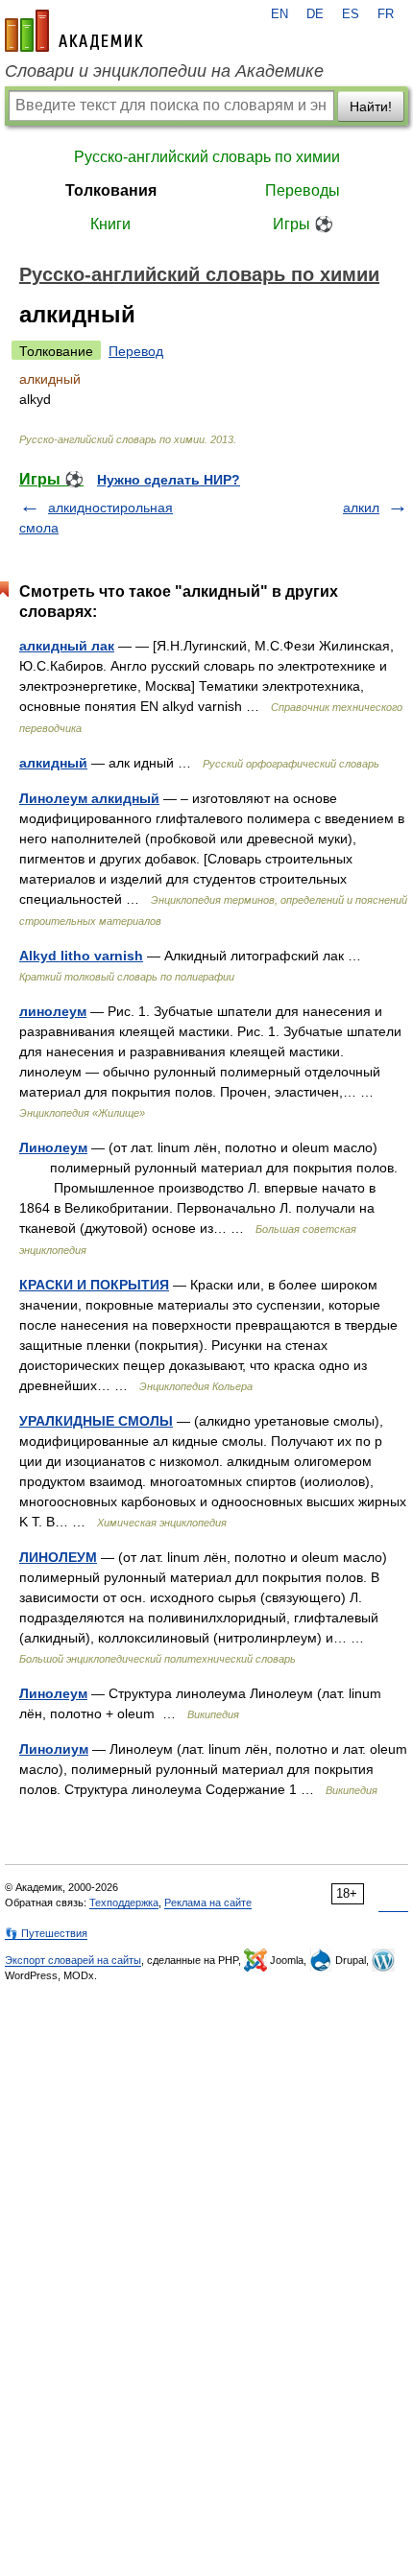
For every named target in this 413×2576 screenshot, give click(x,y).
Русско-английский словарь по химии (207, 157)
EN (279, 14)
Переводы (303, 190)
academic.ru (74, 31)
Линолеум (53, 1147)
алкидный (53, 763)
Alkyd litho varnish (81, 956)
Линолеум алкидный (89, 798)
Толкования (111, 190)
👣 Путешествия (46, 1933)
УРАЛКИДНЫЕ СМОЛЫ (96, 1421)
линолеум (53, 1011)
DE (315, 14)
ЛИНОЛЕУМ (58, 1557)
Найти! (371, 106)
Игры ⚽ (303, 224)
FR (386, 14)
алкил (361, 508)
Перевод (136, 351)
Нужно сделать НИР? (169, 480)
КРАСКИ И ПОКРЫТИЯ (94, 1285)
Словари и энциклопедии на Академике (164, 71)
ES (351, 14)
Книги (110, 224)
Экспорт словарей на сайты (73, 1960)
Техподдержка (124, 1902)
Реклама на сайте (208, 1902)
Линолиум (54, 1749)
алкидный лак (67, 646)
